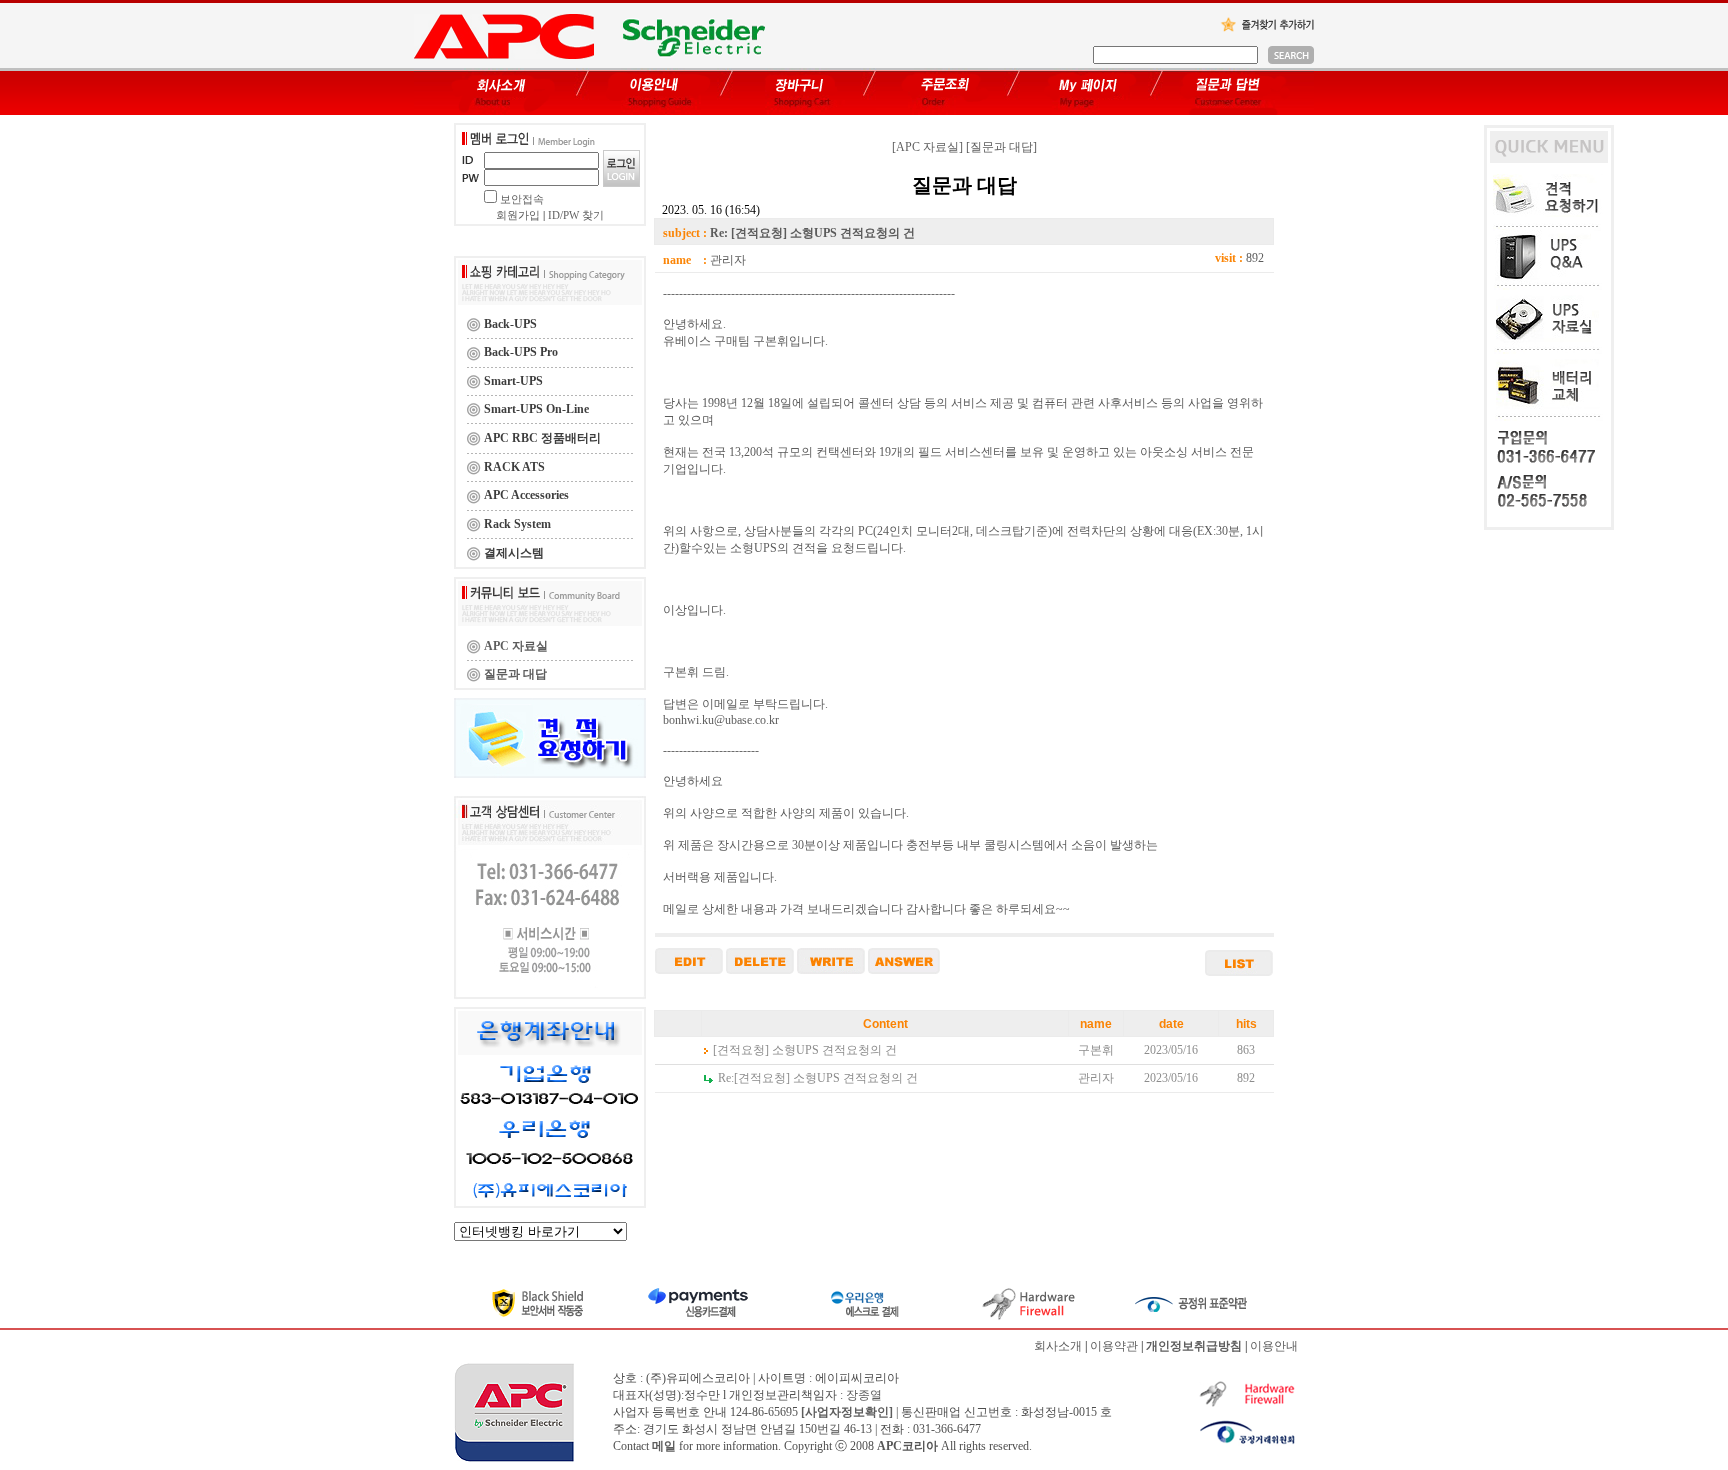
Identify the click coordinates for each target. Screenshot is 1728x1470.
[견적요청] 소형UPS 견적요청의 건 (805, 1050)
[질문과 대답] (1001, 147)
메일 (664, 1446)
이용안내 (1274, 1346)
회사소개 (1058, 1346)
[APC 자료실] (927, 147)
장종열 (864, 1395)
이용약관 (1114, 1346)
